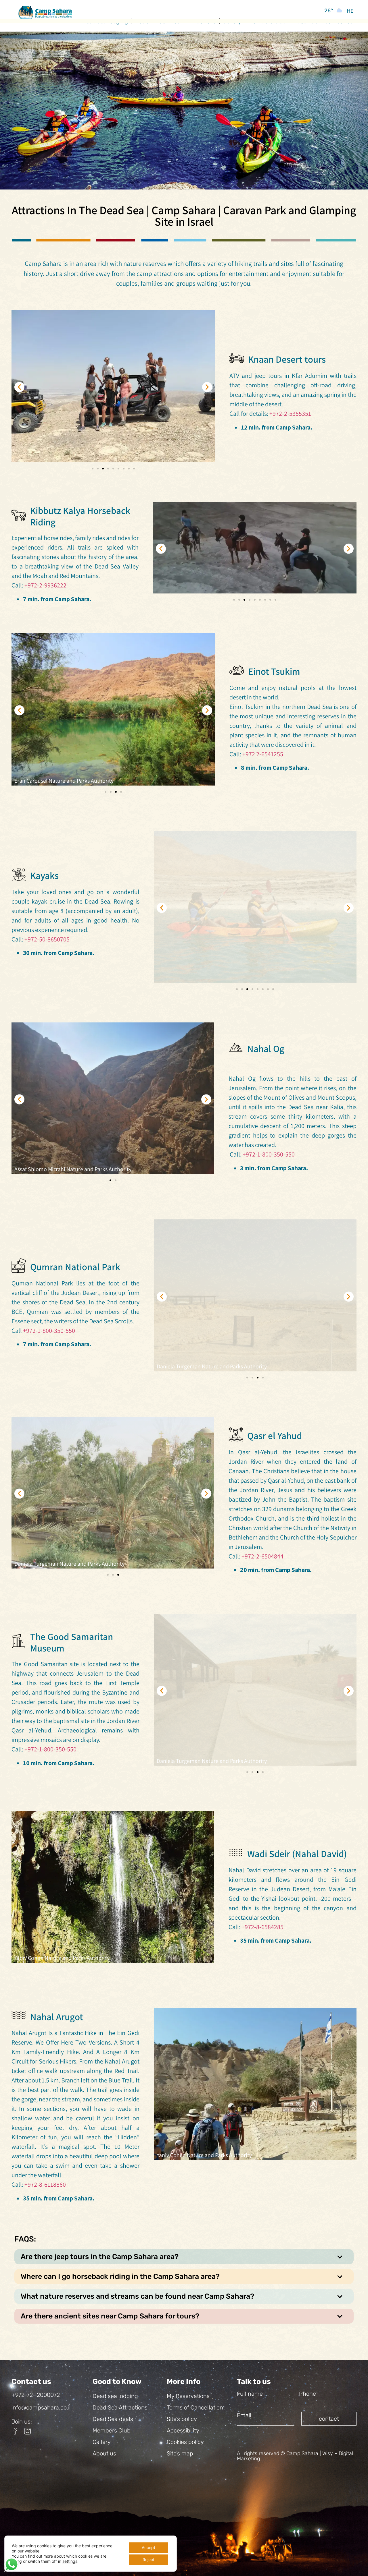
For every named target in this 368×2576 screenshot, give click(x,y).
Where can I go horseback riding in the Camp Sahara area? (120, 2276)
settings (70, 2561)
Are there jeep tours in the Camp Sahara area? (100, 2257)
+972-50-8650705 (47, 939)
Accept (148, 2547)
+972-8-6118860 (45, 2184)
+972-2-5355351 (290, 413)
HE (350, 11)
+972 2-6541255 (263, 754)
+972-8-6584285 (262, 1927)
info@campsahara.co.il (41, 2407)
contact (329, 2419)
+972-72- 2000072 (36, 2395)
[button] (19, 387)
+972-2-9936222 (45, 585)
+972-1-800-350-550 (269, 1154)
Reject (148, 2559)
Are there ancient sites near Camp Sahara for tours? (110, 2316)
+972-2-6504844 (262, 1556)
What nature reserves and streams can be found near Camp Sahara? (137, 2296)
